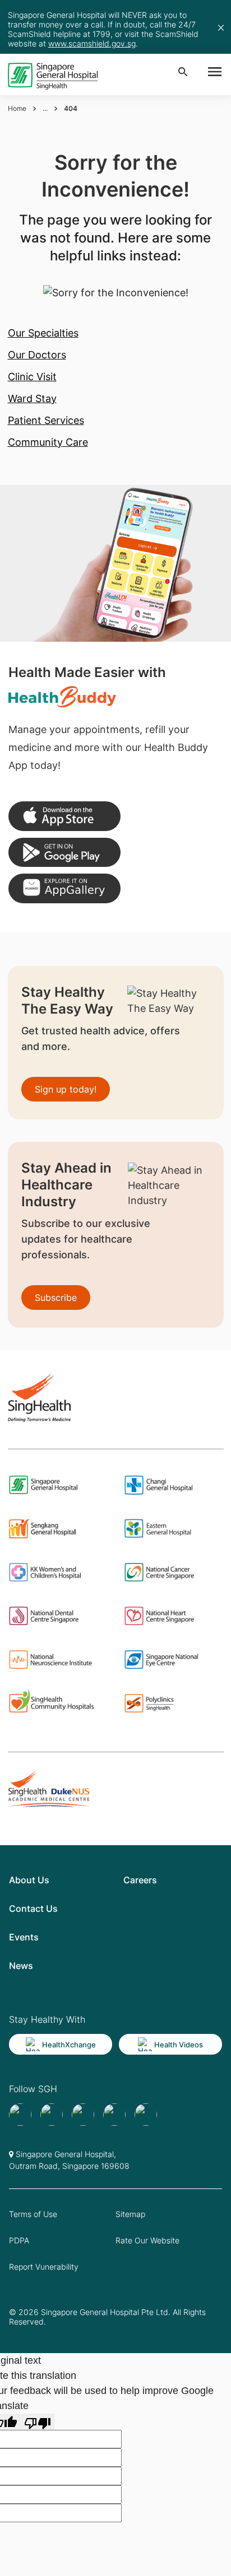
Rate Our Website (147, 2240)
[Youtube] (52, 2115)
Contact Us (33, 1908)
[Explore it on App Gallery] (64, 888)
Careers (140, 1880)
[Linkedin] (146, 2115)
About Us (29, 1880)
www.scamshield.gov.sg (92, 43)
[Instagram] (83, 2115)
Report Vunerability (44, 2267)
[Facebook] (20, 2115)
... (45, 108)
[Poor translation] (38, 2422)
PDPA (19, 2240)
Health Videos (179, 2045)
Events (24, 1937)
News (21, 1966)
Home (17, 108)
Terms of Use (33, 2214)
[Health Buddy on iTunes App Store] (64, 816)
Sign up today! (66, 1089)
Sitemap (130, 2214)
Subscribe (56, 1298)
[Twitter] (114, 2115)
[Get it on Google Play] (64, 853)
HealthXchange (69, 2045)
